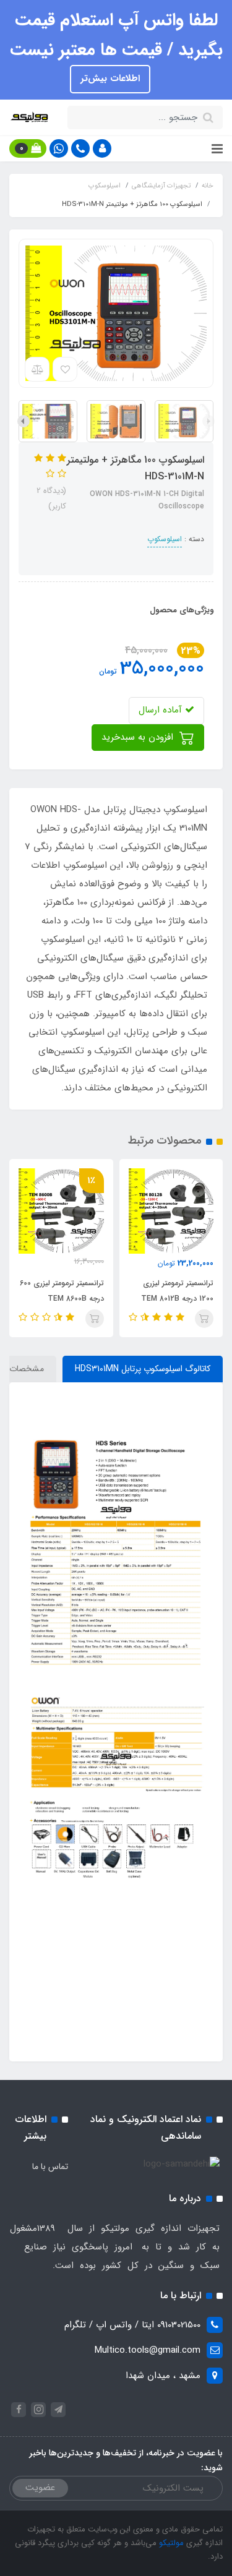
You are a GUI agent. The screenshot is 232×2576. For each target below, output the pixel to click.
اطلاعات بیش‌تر (110, 79)
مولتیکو (170, 2543)
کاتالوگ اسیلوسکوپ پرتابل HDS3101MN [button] (143, 1369)
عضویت (40, 2488)
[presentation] (208, 421)
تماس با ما (50, 2167)
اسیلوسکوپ (165, 539)
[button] (102, 148)
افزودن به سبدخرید (139, 737)
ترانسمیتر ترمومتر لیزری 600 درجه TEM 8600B (62, 1291)
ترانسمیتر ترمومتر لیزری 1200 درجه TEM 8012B (177, 1291)
